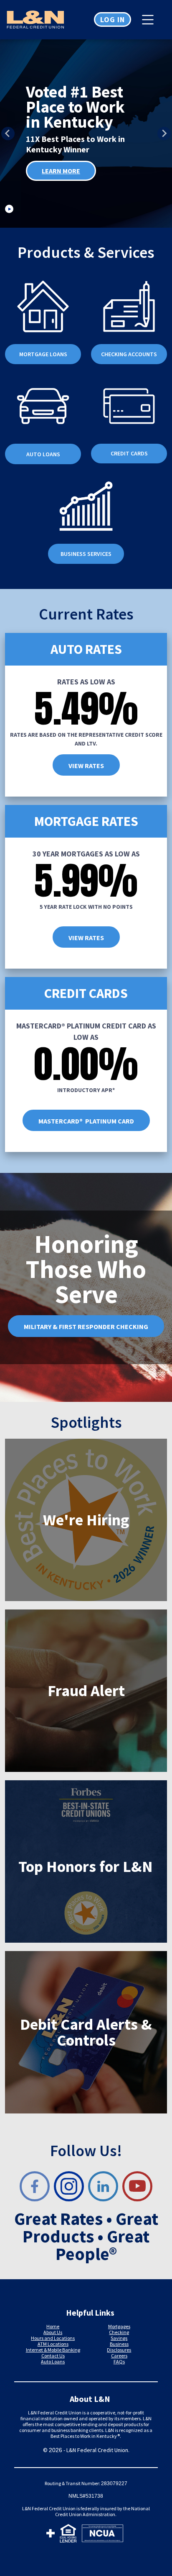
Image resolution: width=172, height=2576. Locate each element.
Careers (119, 2356)
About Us (53, 2332)
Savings (119, 2338)
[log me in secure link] (51, 2535)
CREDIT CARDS (129, 453)
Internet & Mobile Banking (53, 2350)
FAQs (119, 2361)
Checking (119, 2332)
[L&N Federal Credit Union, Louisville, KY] (43, 20)
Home (53, 2326)
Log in (113, 19)
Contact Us (53, 2356)
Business (119, 2344)
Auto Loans (53, 2361)
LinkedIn (103, 2186)
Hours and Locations (53, 2338)
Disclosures (119, 2350)
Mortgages (119, 2326)
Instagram (69, 2186)
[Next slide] (164, 134)
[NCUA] (102, 2535)
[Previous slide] (8, 134)
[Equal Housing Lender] (68, 2535)
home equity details (76, 180)
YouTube (137, 2186)
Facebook (35, 2186)
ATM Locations (53, 2344)
